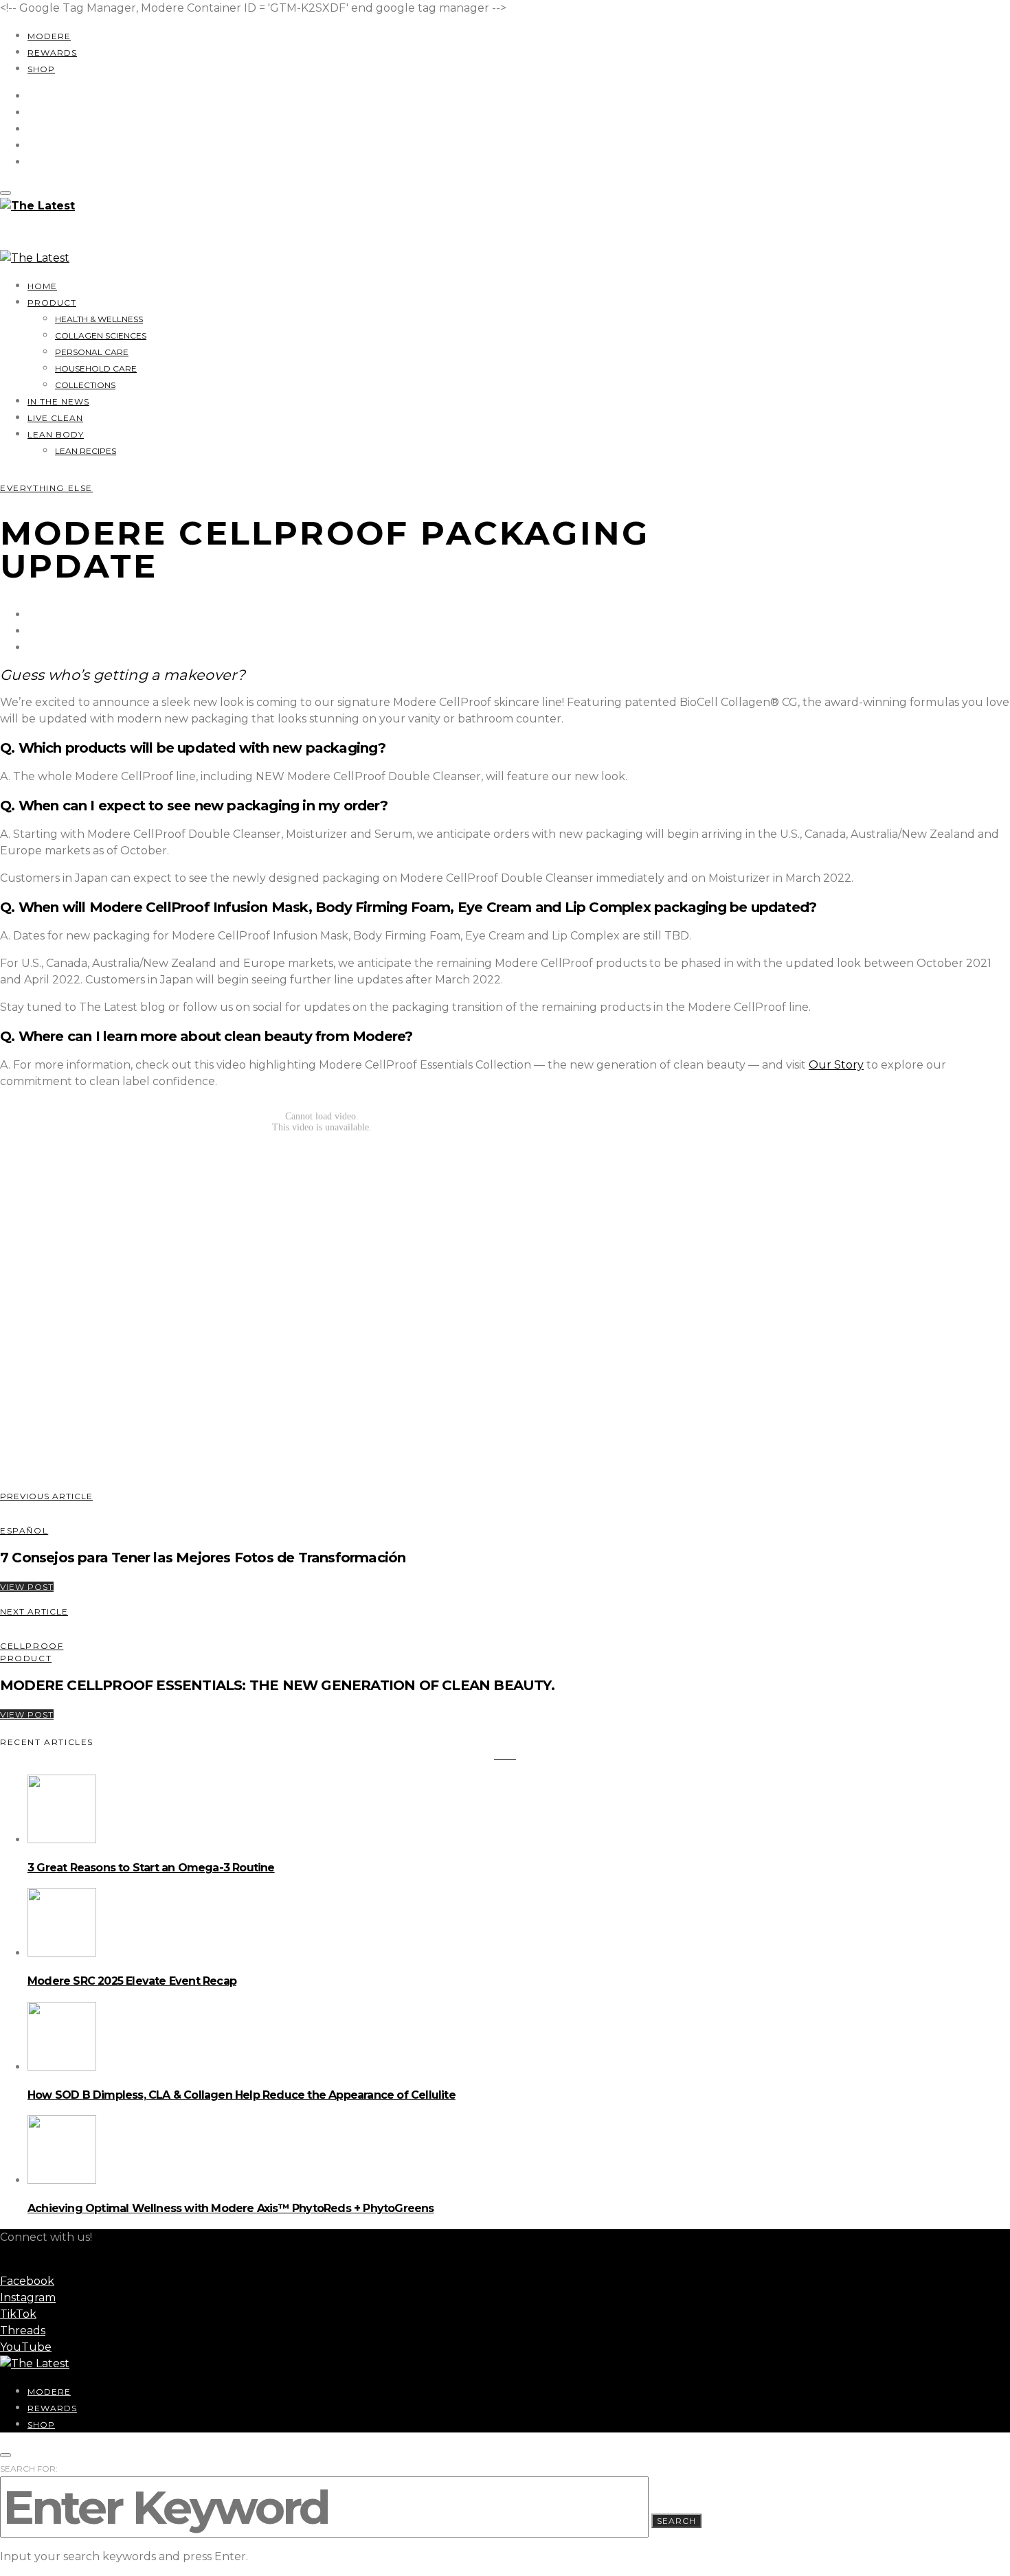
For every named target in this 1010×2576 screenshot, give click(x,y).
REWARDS (52, 53)
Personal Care (92, 352)
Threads (23, 2330)
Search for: (29, 2469)
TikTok (18, 2314)
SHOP (41, 69)
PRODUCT (52, 303)
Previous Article (46, 1496)
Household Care (96, 368)
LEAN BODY (56, 434)
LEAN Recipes (86, 451)
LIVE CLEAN (55, 418)
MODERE (49, 36)
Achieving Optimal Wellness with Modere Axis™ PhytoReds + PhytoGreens (231, 2208)
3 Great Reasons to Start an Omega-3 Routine (151, 1868)
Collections (85, 385)
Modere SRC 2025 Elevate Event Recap (132, 1981)
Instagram (28, 2298)
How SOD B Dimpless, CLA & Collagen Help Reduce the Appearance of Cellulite (242, 2095)
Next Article (34, 1611)
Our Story (836, 1065)
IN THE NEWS (58, 401)
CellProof (32, 1646)
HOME (42, 286)
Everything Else (46, 488)
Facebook (27, 2281)
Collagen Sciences (101, 335)
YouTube (26, 2347)
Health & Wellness (99, 319)
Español (24, 1530)
